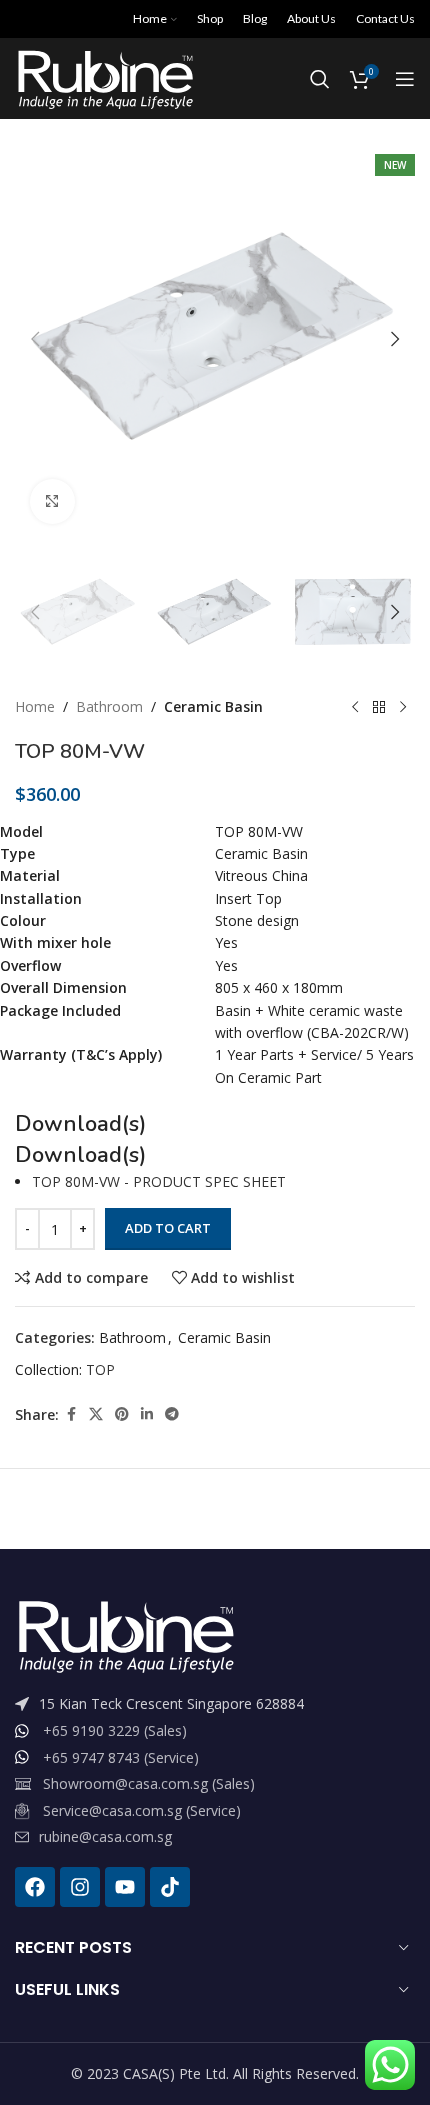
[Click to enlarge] (52, 501)
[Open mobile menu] (405, 79)
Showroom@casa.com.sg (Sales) (149, 1783)
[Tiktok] (170, 1887)
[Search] (320, 79)
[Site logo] (104, 77)
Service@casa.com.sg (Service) (142, 1810)
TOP (100, 1369)
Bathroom (109, 706)
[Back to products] (379, 708)
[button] (35, 339)
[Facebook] (35, 1887)
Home (35, 706)
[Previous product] (355, 708)
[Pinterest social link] (122, 1414)
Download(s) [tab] (80, 1155)
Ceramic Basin (213, 706)
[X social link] (96, 1414)
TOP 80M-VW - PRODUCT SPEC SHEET (159, 1181)
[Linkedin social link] (147, 1414)
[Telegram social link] (172, 1414)
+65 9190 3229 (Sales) (115, 1730)
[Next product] (403, 708)
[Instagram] (80, 1887)
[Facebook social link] (71, 1414)
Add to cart (168, 1228)
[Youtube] (125, 1887)
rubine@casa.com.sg (105, 1836)
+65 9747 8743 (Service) (121, 1757)
